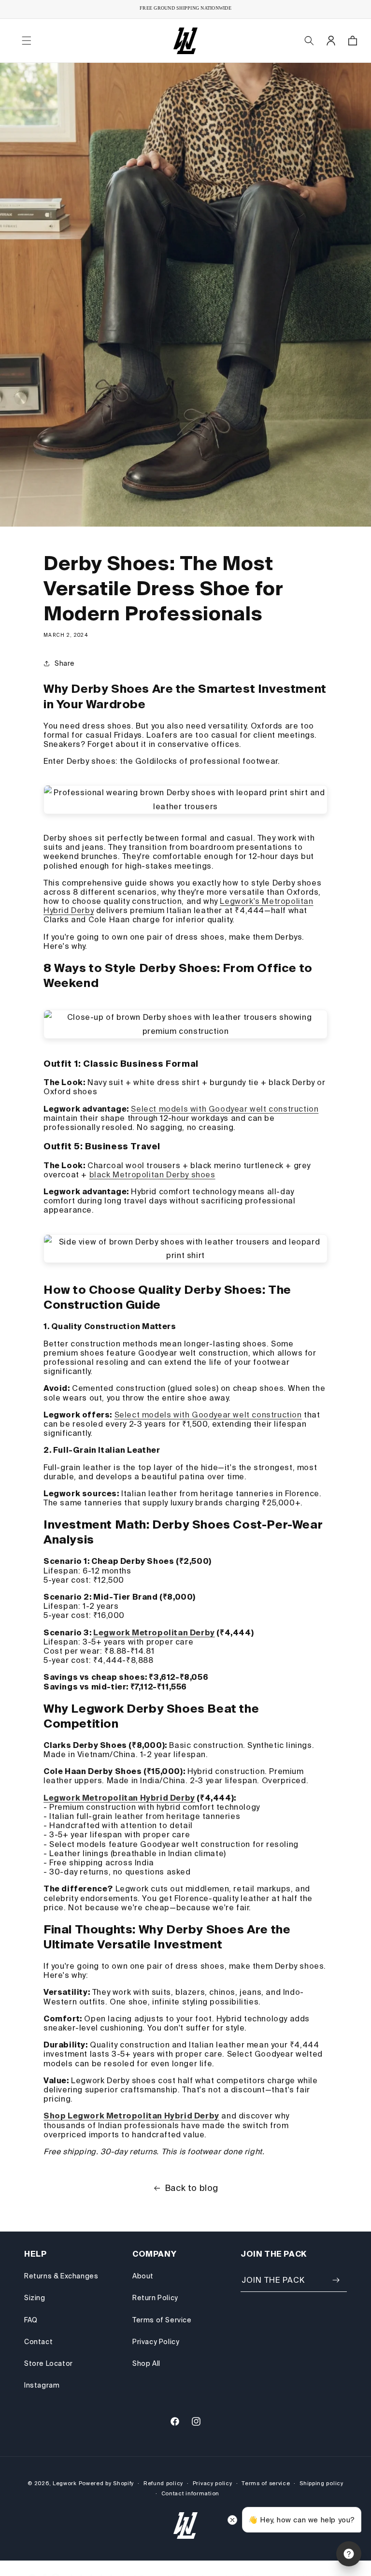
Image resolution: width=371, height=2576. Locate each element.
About (143, 2276)
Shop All (146, 2363)
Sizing (35, 2298)
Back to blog (192, 2188)
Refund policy (163, 2483)
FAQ (31, 2320)
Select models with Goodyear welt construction (225, 1109)
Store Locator (49, 2363)
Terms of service (266, 2483)
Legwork (65, 2483)
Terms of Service (162, 2320)
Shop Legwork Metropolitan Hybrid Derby (131, 2116)
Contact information (190, 2493)
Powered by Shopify (107, 2483)
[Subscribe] (336, 2280)
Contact (38, 2342)
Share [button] (65, 663)
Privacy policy (213, 2483)
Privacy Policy (156, 2342)
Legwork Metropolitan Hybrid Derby (119, 1798)
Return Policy (155, 2298)
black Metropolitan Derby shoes (152, 1174)
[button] (27, 41)
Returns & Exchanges (61, 2276)
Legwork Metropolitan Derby (154, 1632)
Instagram (42, 2385)
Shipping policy (321, 2483)
